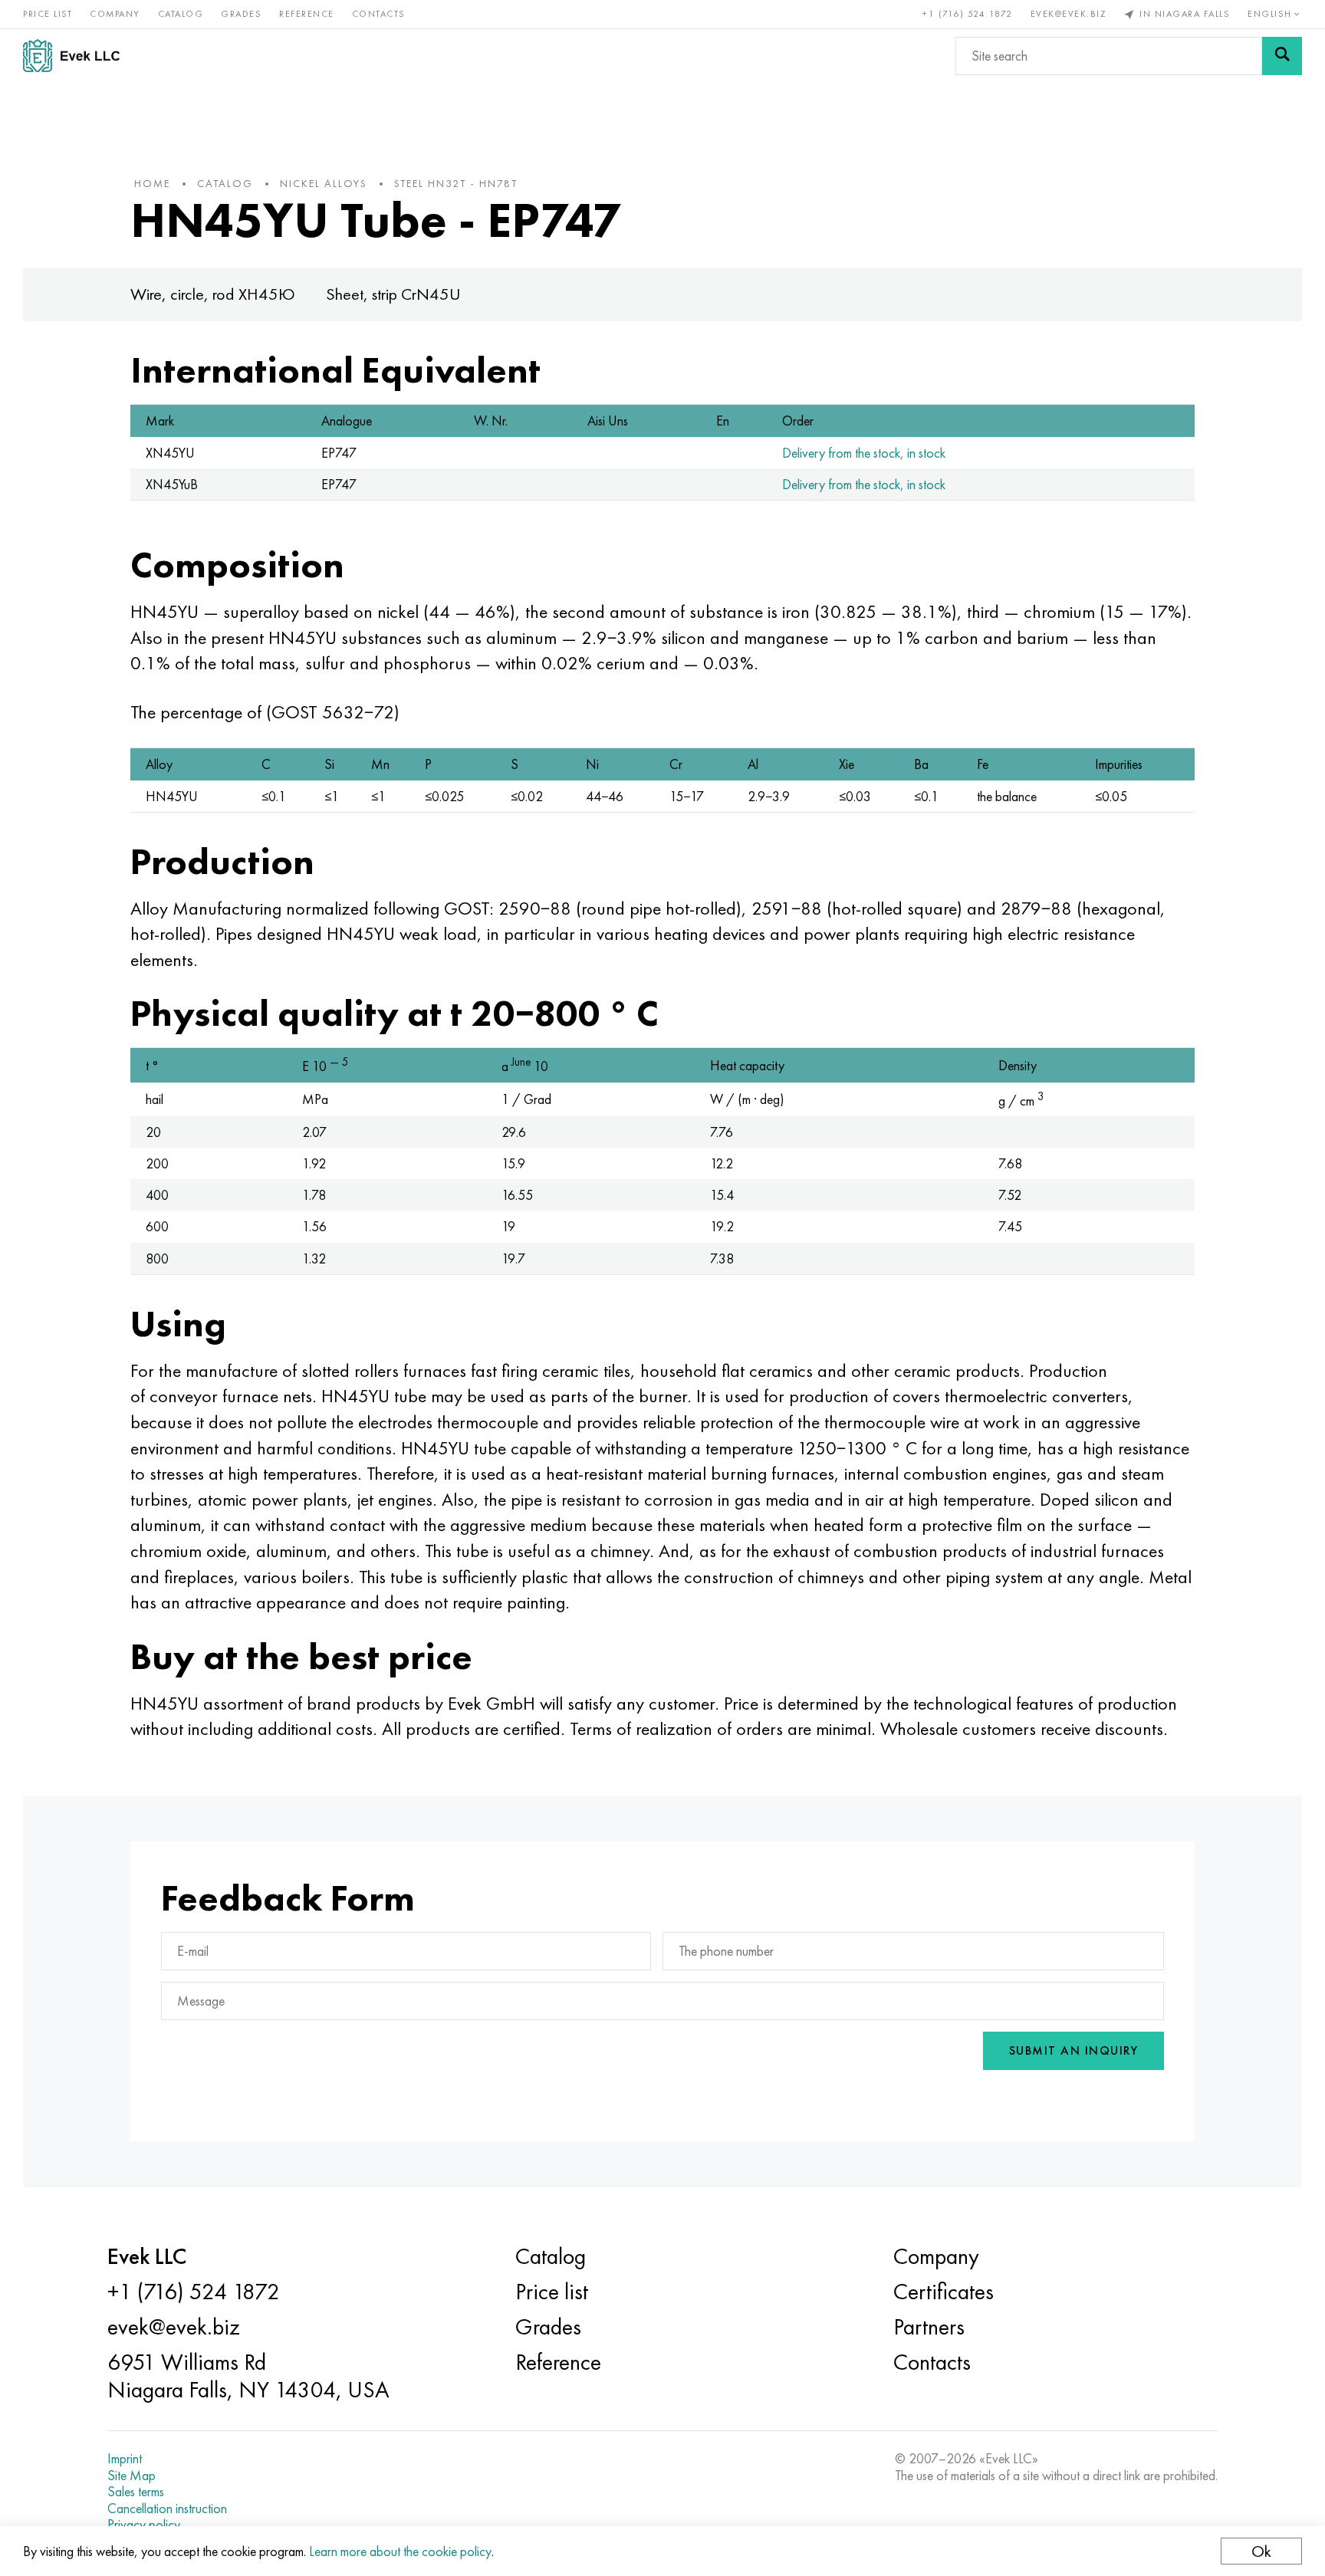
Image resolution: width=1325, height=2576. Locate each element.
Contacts (379, 14)
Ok (1261, 2551)
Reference (307, 14)
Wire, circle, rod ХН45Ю (213, 294)
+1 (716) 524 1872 (968, 14)
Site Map (132, 2476)
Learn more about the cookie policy (400, 2551)
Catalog (181, 14)
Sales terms (136, 2492)
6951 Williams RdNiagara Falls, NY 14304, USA (248, 2376)
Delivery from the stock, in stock (864, 453)
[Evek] (77, 56)
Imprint (125, 2459)
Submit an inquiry (1074, 2050)
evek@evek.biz (1069, 14)
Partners (929, 2327)
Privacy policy (144, 2525)
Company (115, 14)
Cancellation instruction (167, 2509)
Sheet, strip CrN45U (393, 294)
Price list (48, 14)
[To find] (1282, 56)
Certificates (944, 2292)
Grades (241, 14)
